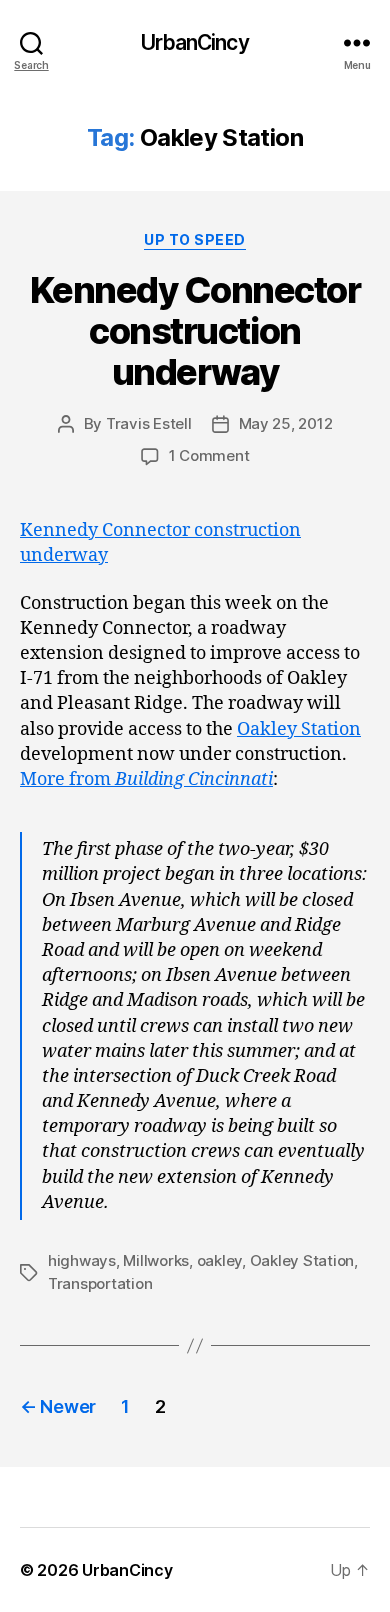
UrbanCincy (194, 42)
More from (146, 779)
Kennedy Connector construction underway (195, 331)
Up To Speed (195, 239)
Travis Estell (149, 423)
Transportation (100, 1283)
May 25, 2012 (286, 423)
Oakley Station (299, 729)
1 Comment (209, 455)
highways (82, 1260)
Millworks (156, 1260)
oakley (219, 1260)
